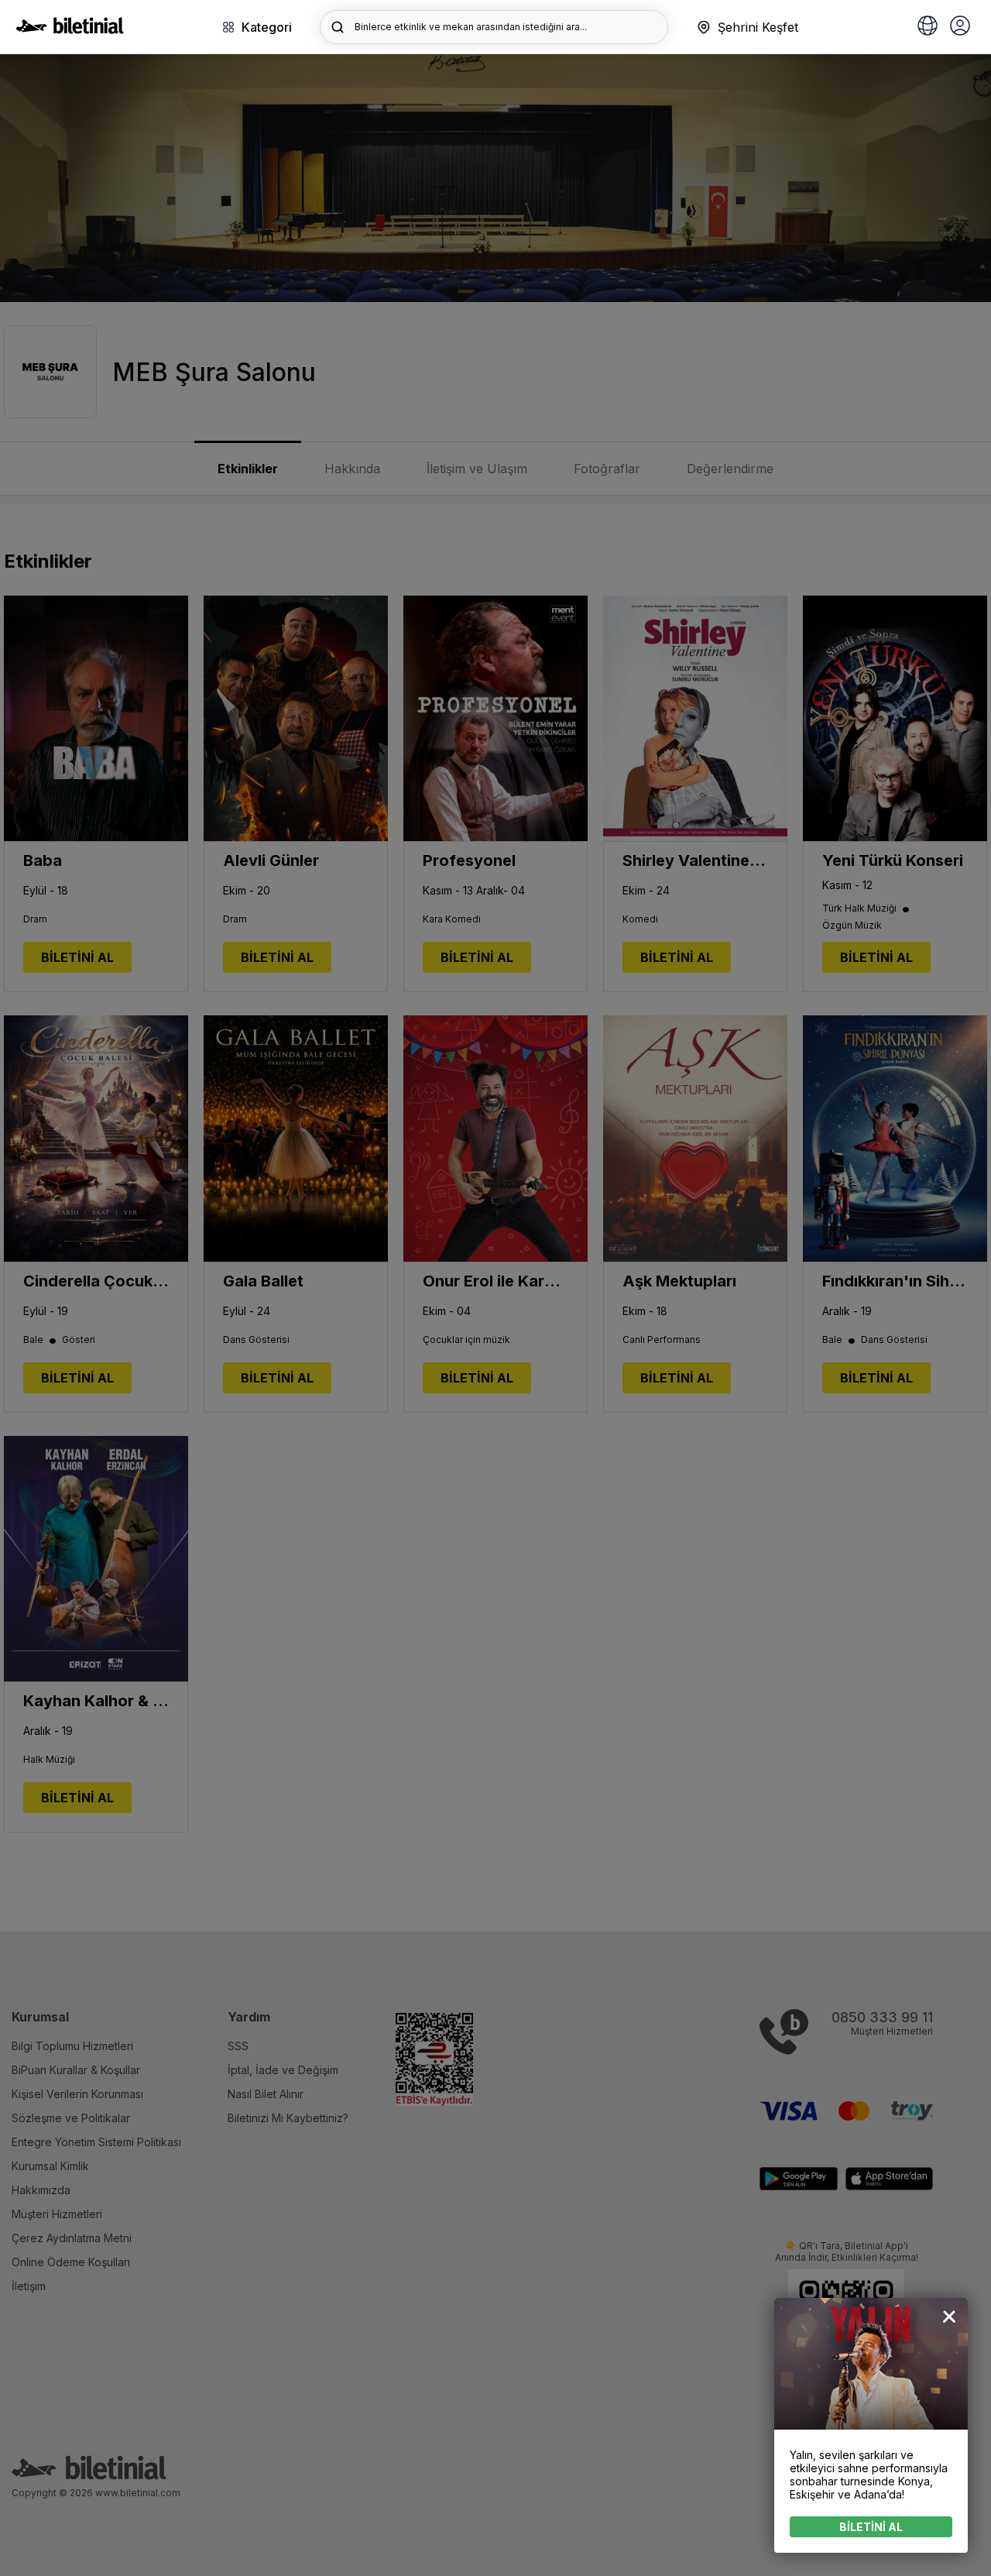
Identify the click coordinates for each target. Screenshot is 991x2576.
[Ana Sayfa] (70, 29)
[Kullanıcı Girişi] (960, 27)
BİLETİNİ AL (871, 2527)
